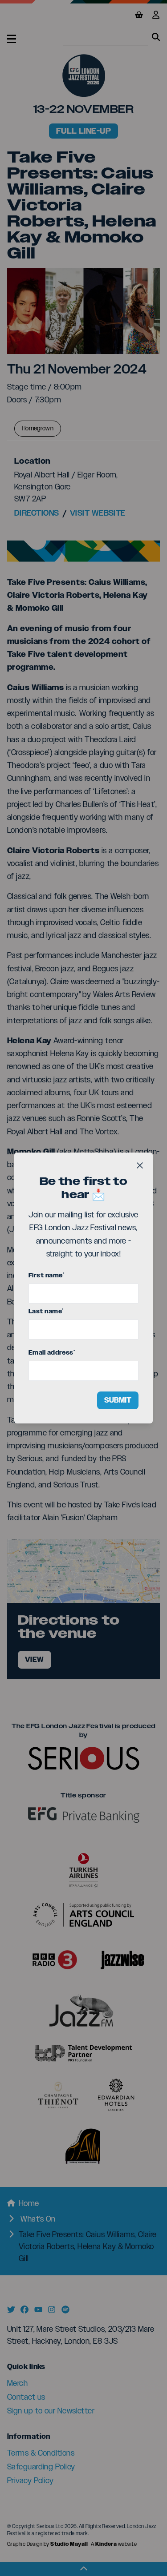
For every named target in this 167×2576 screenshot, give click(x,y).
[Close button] (140, 1165)
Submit (118, 1400)
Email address (52, 1353)
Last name (46, 1311)
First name (46, 1275)
